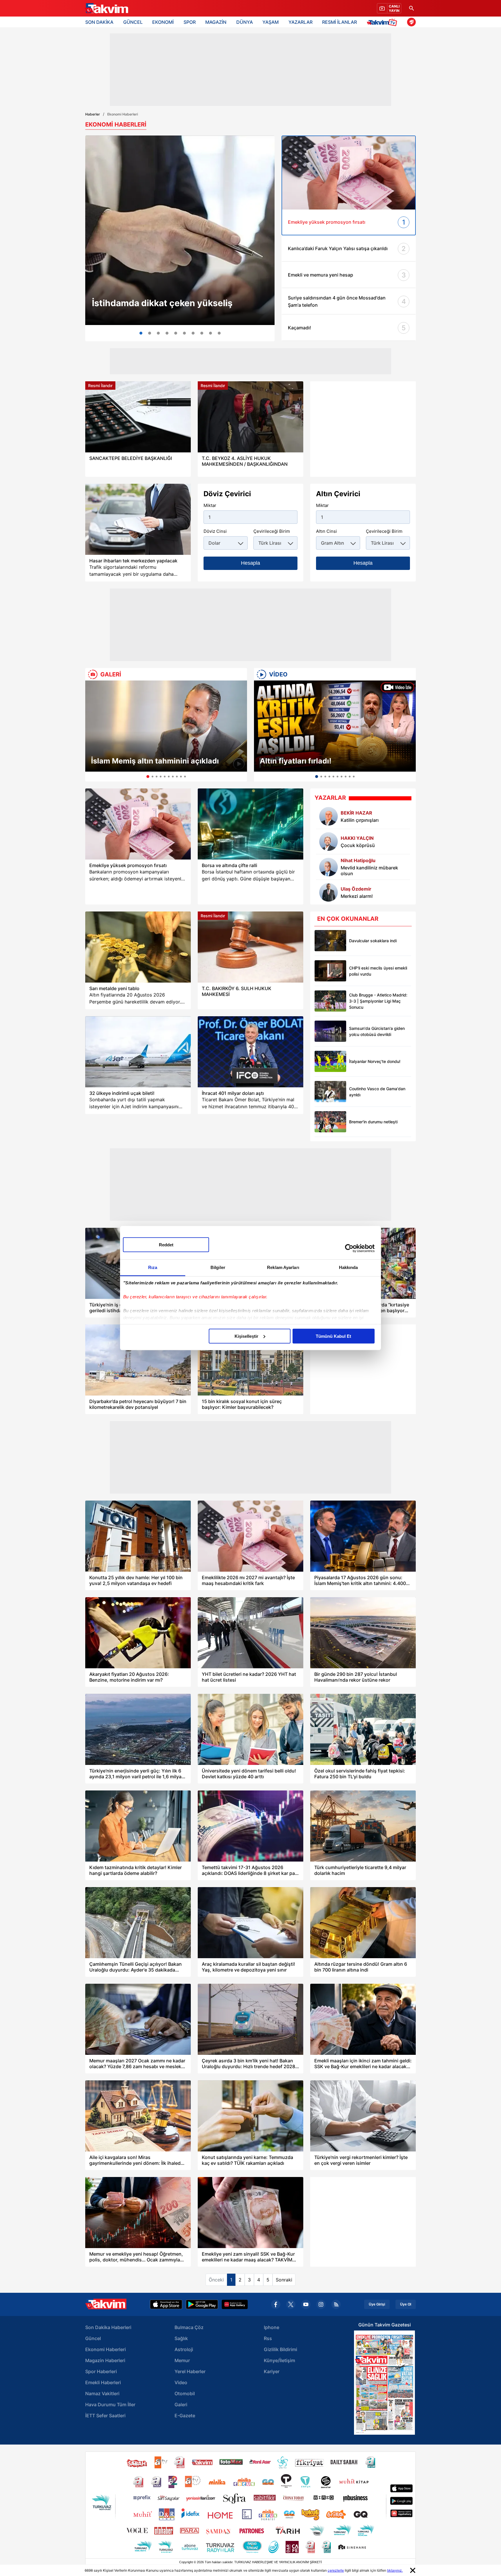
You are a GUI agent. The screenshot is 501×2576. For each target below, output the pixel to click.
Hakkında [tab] (348, 1267)
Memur (182, 2360)
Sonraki (284, 2280)
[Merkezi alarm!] (328, 892)
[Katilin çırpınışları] (328, 816)
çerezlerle (336, 2570)
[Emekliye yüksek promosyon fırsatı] (138, 824)
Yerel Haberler (190, 2371)
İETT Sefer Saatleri (105, 2416)
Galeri (181, 2404)
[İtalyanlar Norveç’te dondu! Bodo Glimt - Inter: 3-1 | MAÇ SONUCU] (330, 1061)
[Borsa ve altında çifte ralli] (251, 824)
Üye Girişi (377, 2304)
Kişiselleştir (246, 1336)
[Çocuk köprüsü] (328, 842)
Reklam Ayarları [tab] (283, 1267)
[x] (291, 2304)
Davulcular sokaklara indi (373, 941)
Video (181, 2382)
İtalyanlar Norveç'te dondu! (375, 1061)
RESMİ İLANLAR (340, 22)
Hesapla (251, 563)
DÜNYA (245, 22)
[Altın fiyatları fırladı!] (335, 726)
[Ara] (411, 8)
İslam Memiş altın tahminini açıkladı (155, 761)
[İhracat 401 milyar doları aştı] (251, 1052)
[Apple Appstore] (166, 2304)
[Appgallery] (235, 2304)
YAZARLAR (301, 22)
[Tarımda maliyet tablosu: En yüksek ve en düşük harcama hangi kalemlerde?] (193, 333)
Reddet (166, 1244)
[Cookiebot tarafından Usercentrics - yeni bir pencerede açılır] (349, 1248)
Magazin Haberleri (105, 2360)
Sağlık (181, 2338)
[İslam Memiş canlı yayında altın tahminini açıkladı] (184, 333)
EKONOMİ (163, 22)
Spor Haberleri (101, 2371)
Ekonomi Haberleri (106, 2349)
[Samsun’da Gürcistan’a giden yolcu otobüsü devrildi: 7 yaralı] (330, 1031)
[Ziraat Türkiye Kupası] (411, 22)
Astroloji (184, 2349)
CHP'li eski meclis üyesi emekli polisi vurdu (378, 971)
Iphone (272, 2327)
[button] (91, 731)
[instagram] (321, 2304)
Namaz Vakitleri (102, 2393)
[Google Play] (202, 2304)
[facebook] (276, 2304)
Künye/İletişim (279, 2360)
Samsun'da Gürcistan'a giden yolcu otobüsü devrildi (377, 1031)
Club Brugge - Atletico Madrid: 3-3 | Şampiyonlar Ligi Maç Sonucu (378, 1001)
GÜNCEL (133, 22)
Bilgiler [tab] (218, 1267)
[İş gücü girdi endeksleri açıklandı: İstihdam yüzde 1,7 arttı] (180, 230)
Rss (268, 2338)
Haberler (93, 114)
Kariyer (272, 2371)
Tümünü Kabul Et (333, 1336)
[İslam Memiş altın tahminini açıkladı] (166, 726)
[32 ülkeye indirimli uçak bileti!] (138, 1052)
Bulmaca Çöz (189, 2327)
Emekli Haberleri (103, 2382)
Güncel (93, 2338)
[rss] (336, 2304)
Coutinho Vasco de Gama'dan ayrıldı (377, 1092)
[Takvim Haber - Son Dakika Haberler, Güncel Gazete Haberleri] (106, 8)
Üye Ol (406, 2304)
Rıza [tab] (153, 1267)
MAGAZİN (216, 22)
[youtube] (306, 2304)
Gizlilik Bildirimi (281, 2349)
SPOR (190, 22)
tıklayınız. (395, 2570)
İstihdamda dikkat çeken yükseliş (162, 303)
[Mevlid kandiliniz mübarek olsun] (328, 867)
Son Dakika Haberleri (108, 2327)
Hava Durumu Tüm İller (110, 2404)
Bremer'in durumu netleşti (373, 1122)
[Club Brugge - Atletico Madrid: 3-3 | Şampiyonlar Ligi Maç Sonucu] (330, 1001)
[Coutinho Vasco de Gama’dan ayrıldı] (330, 1092)
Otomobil (185, 2393)
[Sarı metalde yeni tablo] (138, 947)
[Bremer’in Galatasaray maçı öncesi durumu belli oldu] (330, 1122)
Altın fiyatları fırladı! (296, 761)
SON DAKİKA (99, 22)
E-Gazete (185, 2416)
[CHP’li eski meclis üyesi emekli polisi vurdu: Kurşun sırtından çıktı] (330, 971)
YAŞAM (271, 22)
